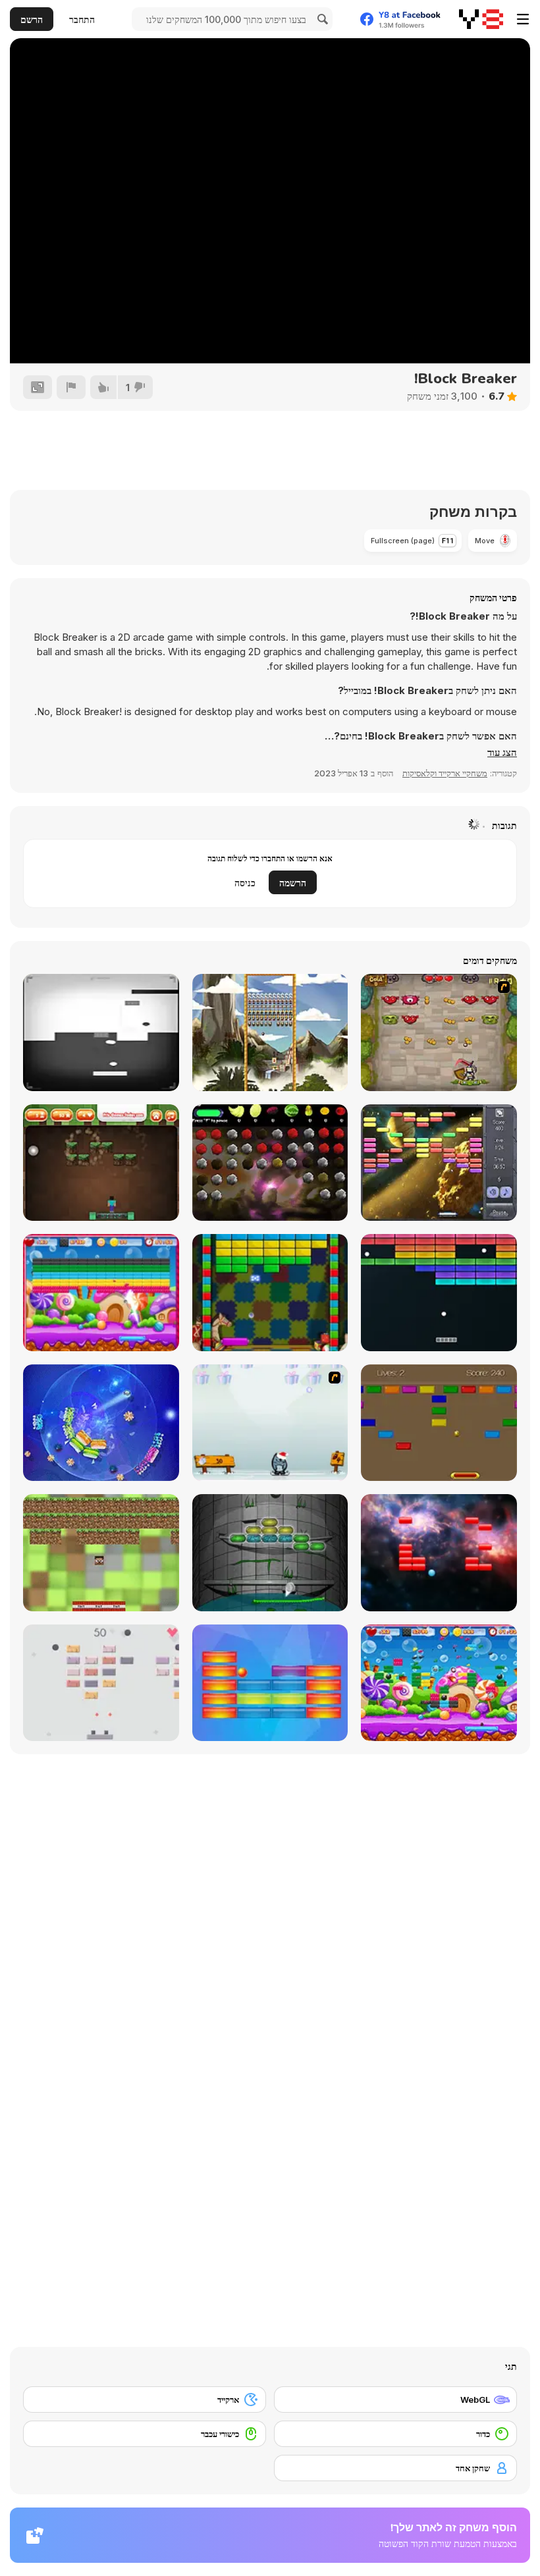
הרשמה (293, 883)
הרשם (32, 19)
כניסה (245, 883)
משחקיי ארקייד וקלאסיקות (445, 773)
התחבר (82, 19)
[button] (502, 753)
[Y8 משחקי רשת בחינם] (481, 19)
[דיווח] (71, 387)
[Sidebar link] (523, 19)
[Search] (321, 19)
